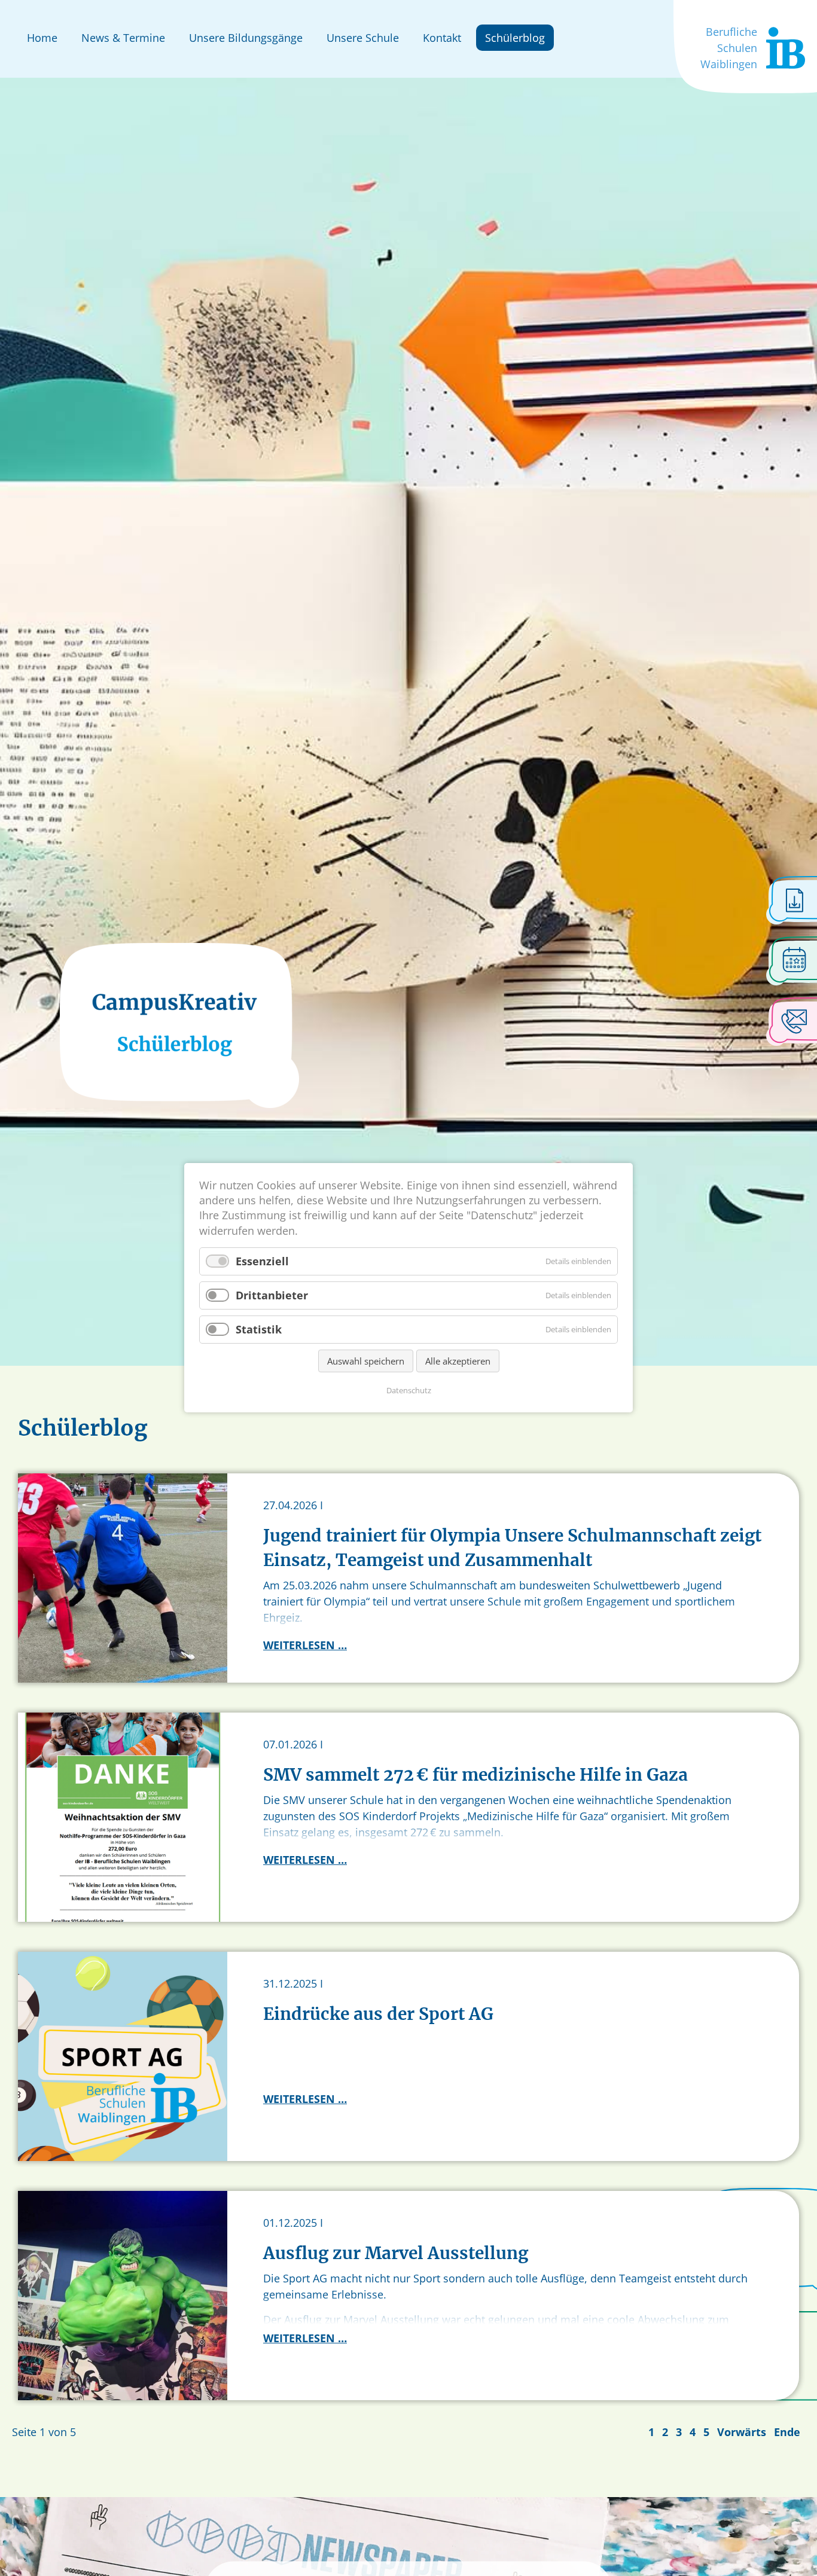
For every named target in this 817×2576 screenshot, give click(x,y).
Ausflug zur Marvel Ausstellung (396, 2253)
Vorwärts (742, 2432)
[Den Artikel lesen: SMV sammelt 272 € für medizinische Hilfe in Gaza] (123, 1816)
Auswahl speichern (366, 1362)
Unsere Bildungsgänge (246, 38)
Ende (787, 2432)
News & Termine (123, 38)
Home (42, 38)
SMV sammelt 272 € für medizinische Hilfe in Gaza (475, 1775)
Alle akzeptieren (458, 1362)
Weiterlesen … (305, 1645)
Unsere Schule (363, 38)
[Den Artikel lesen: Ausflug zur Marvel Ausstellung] (123, 2294)
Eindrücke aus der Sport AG (378, 2014)
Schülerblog (515, 38)
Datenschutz (409, 1391)
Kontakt (442, 38)
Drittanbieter (272, 1295)
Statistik (259, 1329)
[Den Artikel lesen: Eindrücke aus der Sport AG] (123, 2055)
